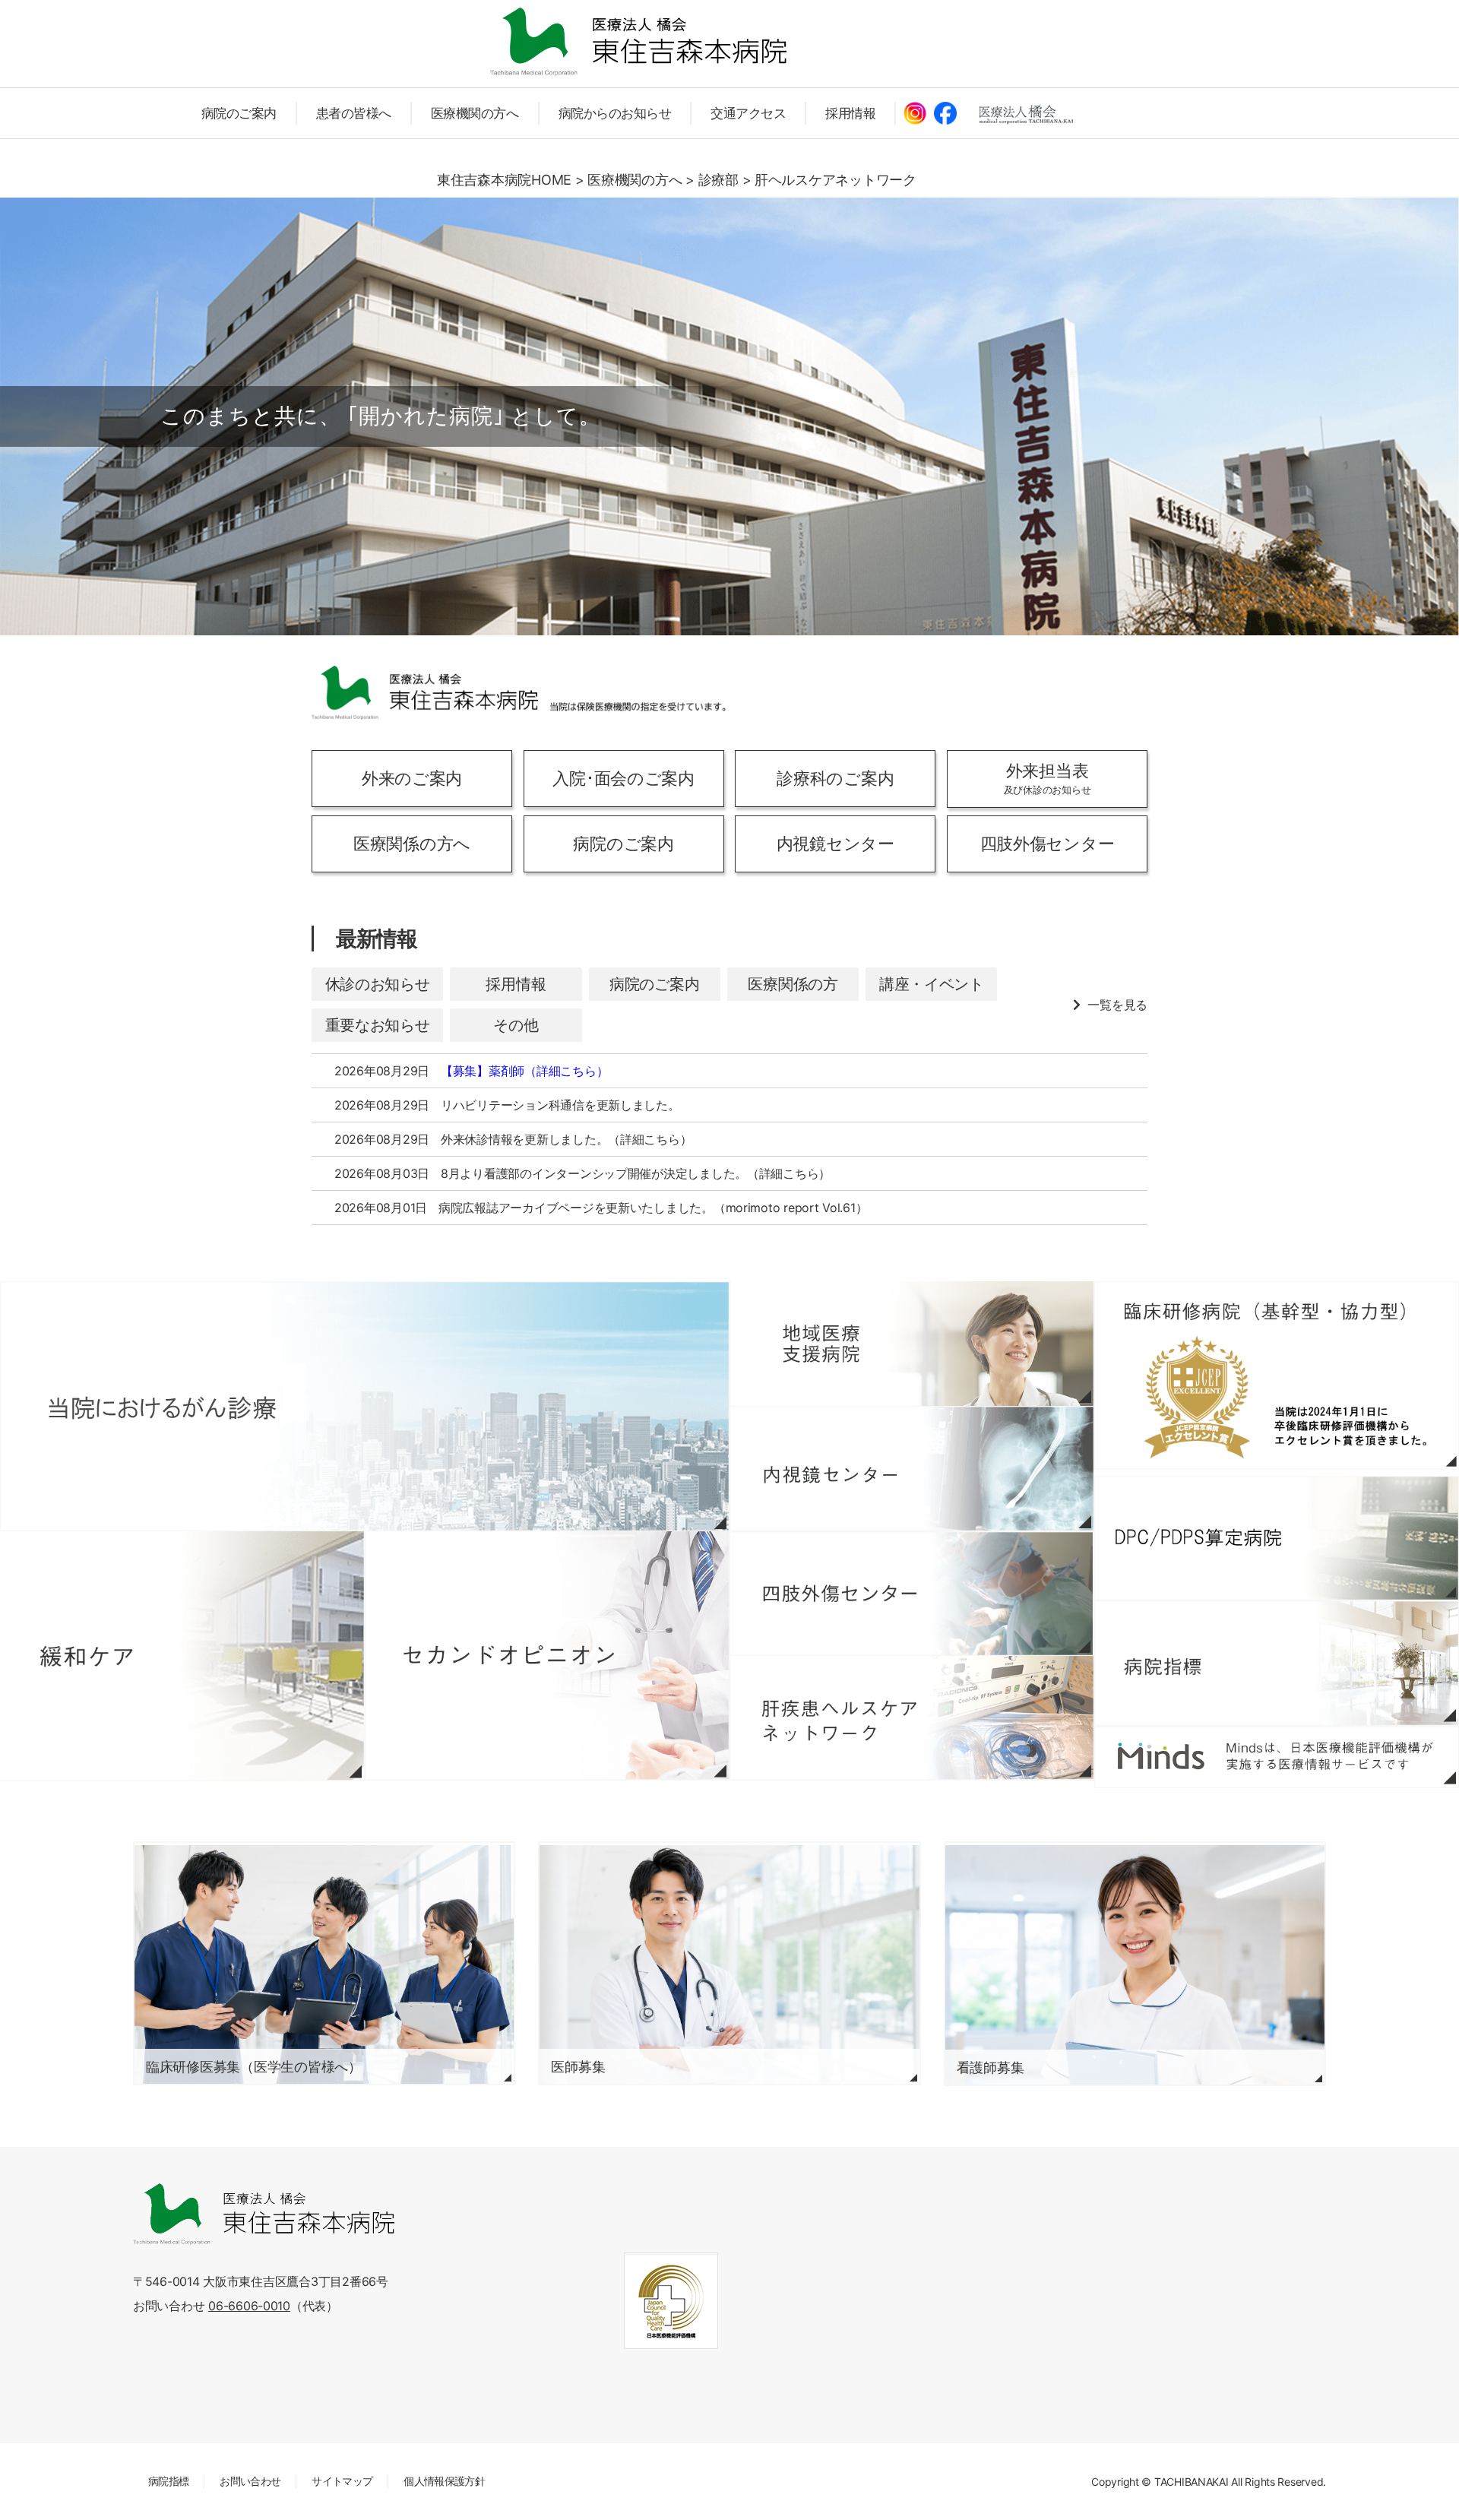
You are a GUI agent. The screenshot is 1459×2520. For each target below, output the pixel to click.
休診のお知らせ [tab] (378, 984)
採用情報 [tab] (516, 984)
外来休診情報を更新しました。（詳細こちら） (566, 1139)
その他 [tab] (516, 1025)
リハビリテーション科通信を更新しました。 (560, 1105)
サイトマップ (342, 2481)
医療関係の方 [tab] (793, 984)
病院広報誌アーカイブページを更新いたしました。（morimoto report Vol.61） (653, 1208)
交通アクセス (748, 113)
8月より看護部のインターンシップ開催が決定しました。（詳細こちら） (636, 1173)
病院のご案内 (239, 113)
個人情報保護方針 (444, 2481)
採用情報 (850, 113)
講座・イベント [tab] (932, 984)
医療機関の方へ (475, 113)
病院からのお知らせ (615, 113)
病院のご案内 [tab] (654, 984)
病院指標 (168, 2481)
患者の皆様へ (354, 113)
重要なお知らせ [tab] (378, 1025)
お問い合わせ (250, 2481)
